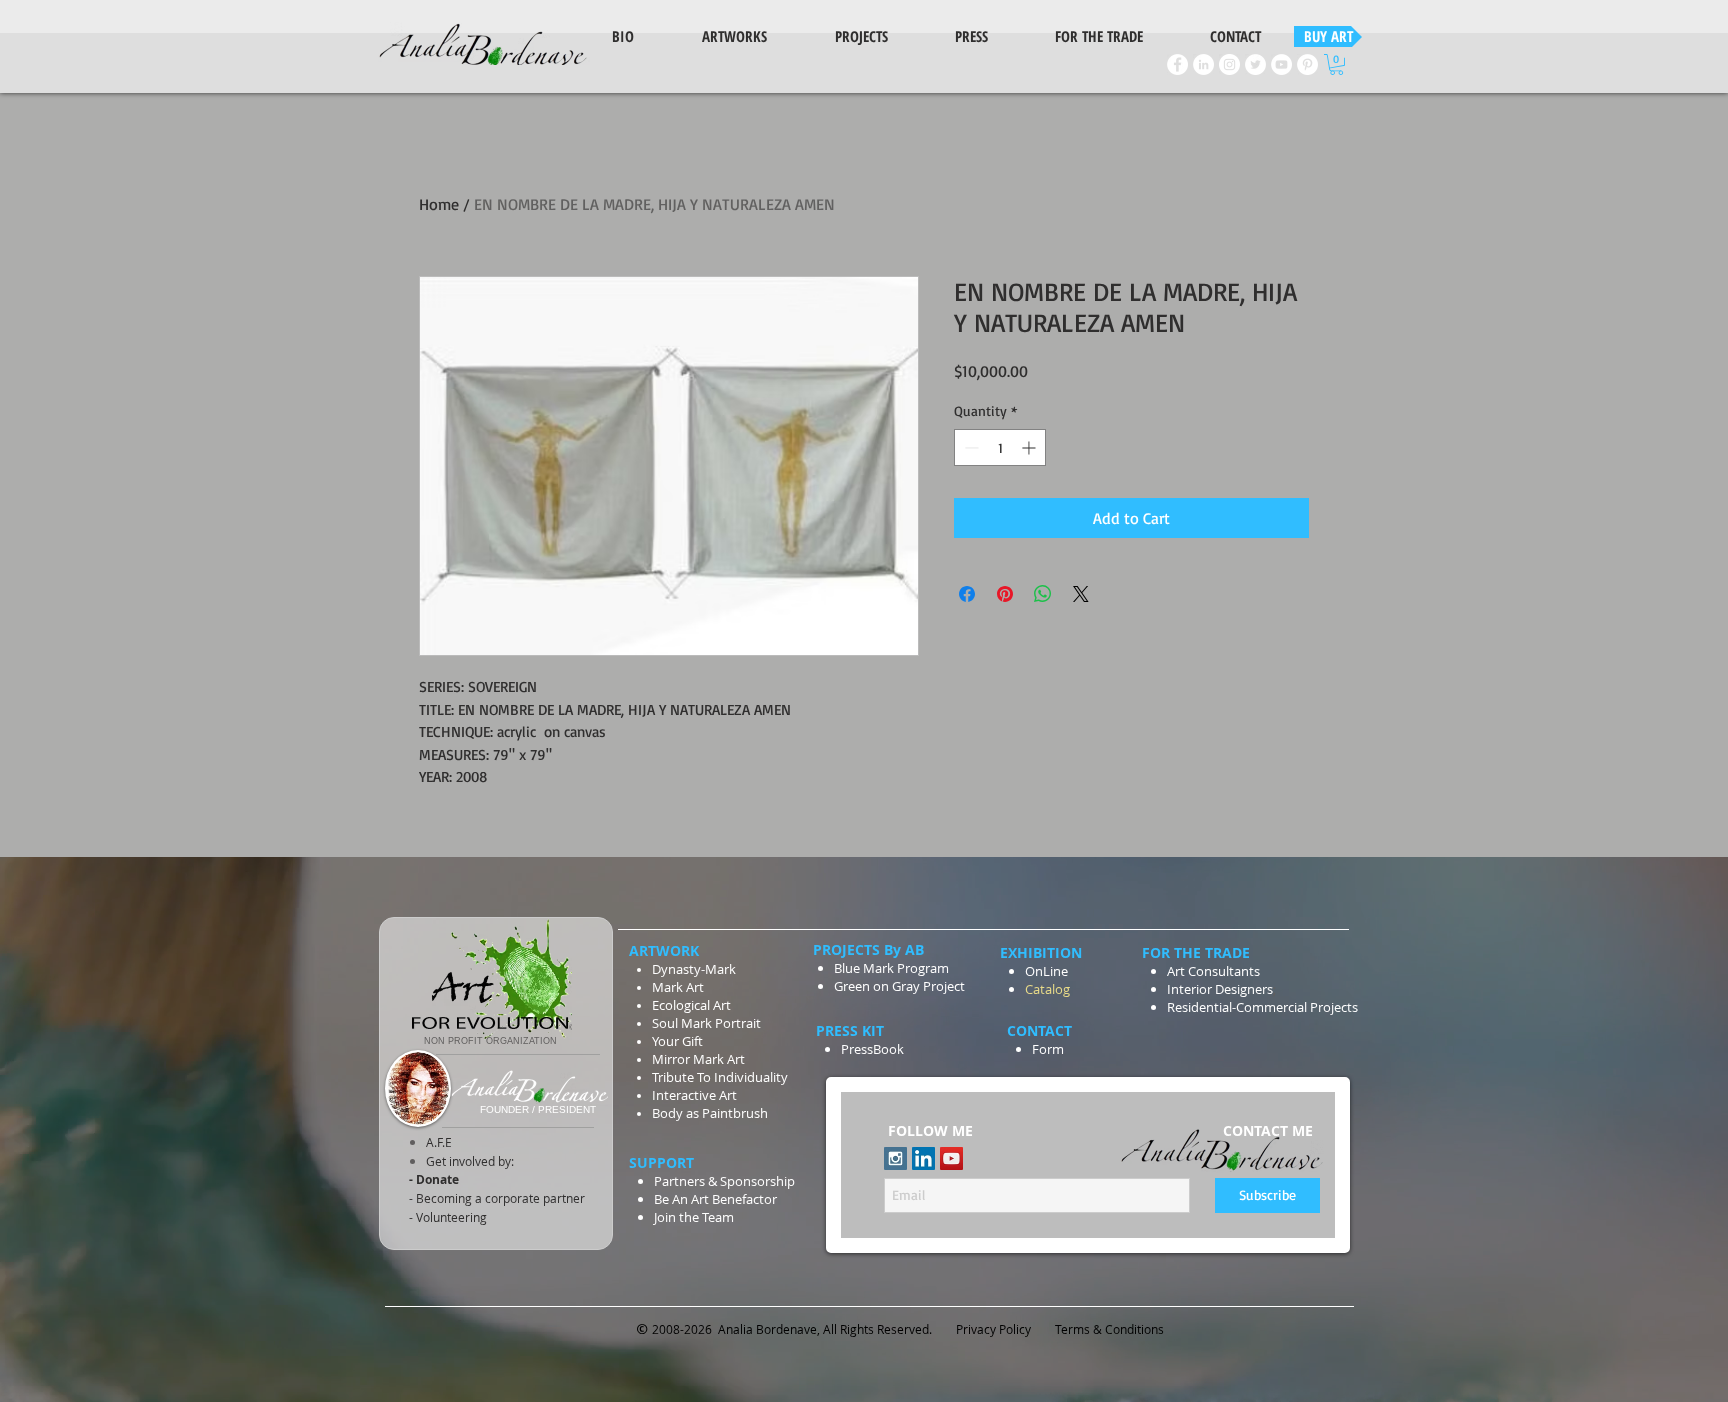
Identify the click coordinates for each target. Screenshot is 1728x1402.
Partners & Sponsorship (724, 1181)
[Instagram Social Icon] (895, 1158)
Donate (436, 1179)
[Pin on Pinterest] (1005, 594)
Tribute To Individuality (720, 1077)
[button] (1336, 64)
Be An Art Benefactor (715, 1199)
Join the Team (694, 1217)
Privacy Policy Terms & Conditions (1061, 1329)
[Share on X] (1081, 594)
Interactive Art (694, 1095)
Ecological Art (691, 1005)
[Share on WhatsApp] (1043, 594)
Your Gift (677, 1041)
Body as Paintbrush (710, 1113)
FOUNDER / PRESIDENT (538, 1109)
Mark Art (679, 987)
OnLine (1046, 971)
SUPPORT (663, 1162)
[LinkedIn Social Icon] (923, 1158)
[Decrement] (969, 447)
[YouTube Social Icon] (951, 1158)
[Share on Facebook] (967, 594)
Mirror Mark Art (698, 1059)
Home (439, 204)
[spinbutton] (1000, 447)
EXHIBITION (1041, 952)
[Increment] (1030, 447)
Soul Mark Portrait (706, 1023)
